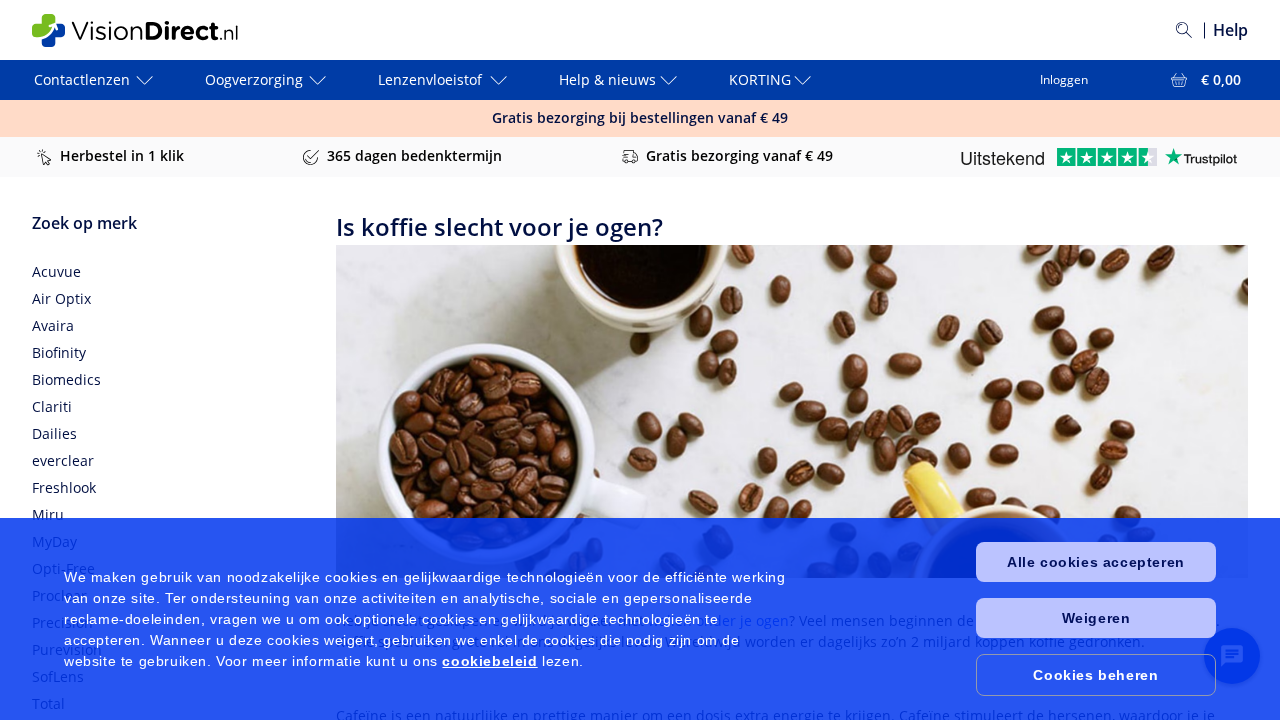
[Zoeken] (1184, 30)
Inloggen (1064, 79)
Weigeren (1096, 618)
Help (1230, 30)
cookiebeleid (489, 661)
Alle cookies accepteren (1096, 562)
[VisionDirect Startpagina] (151, 30)
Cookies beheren (1095, 675)
